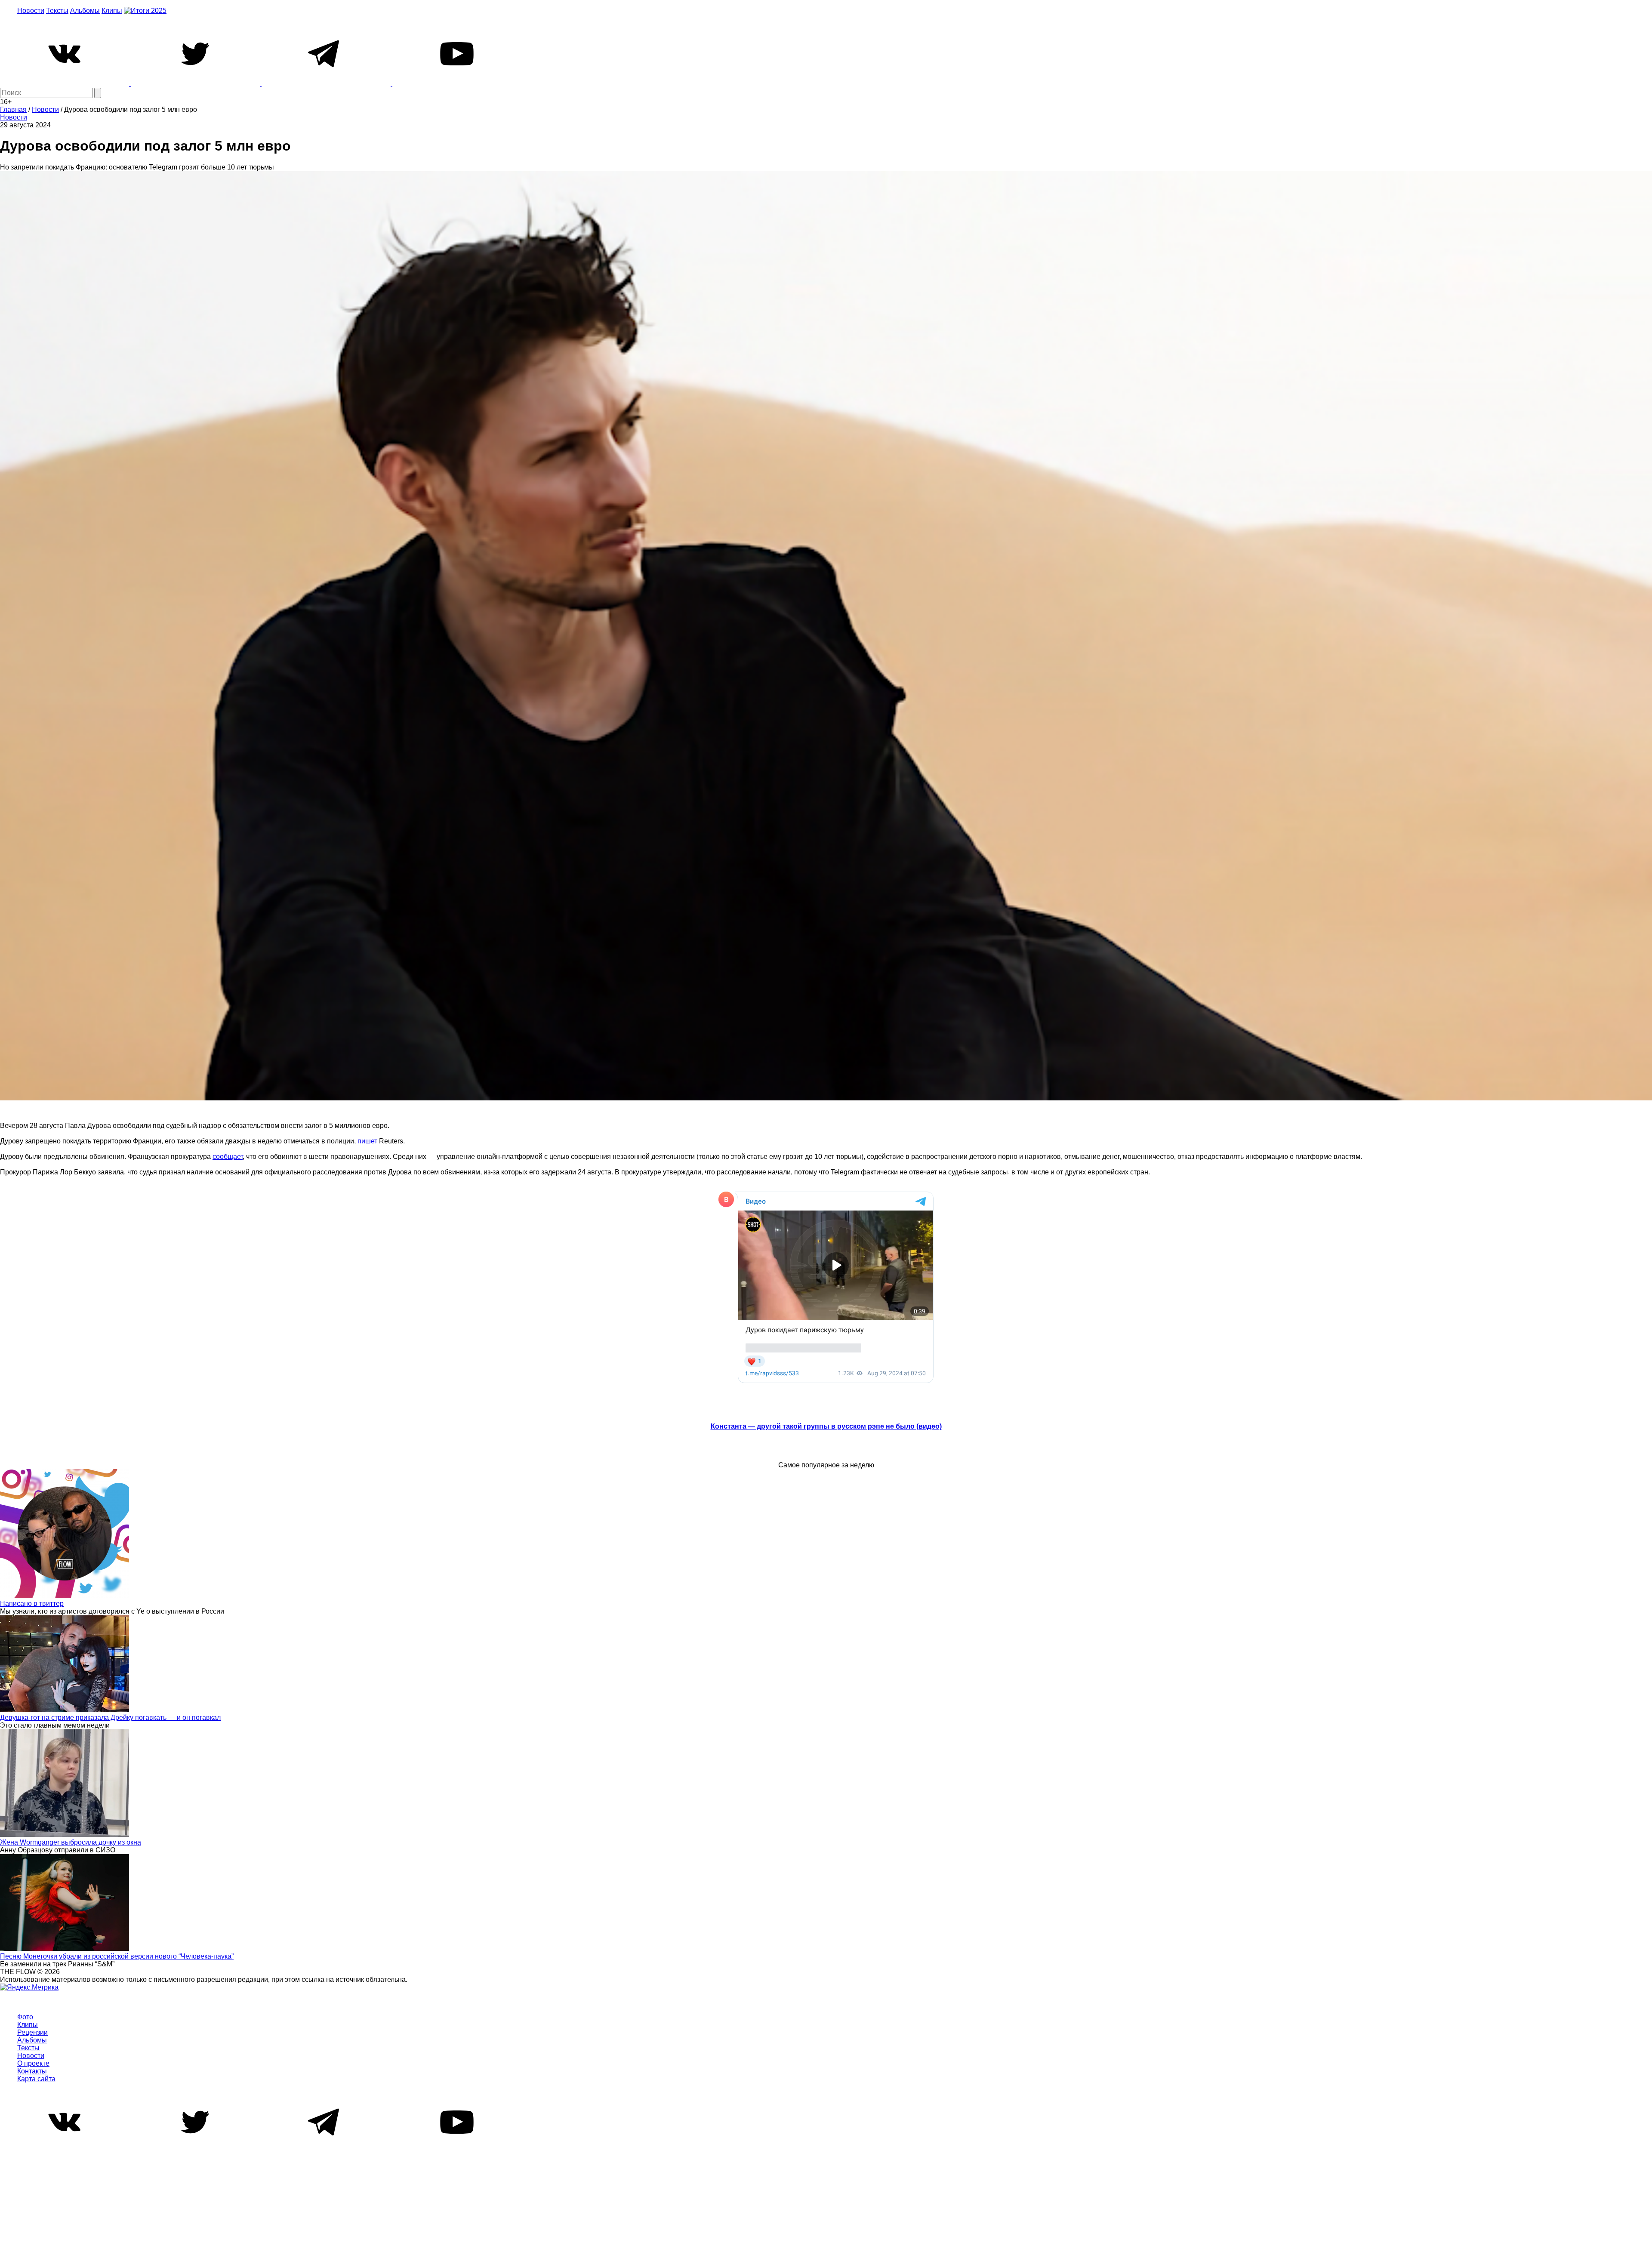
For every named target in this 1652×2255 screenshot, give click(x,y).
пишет (367, 1141)
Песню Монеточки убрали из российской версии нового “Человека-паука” (117, 1956)
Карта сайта (36, 2079)
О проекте (33, 2063)
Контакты (32, 2071)
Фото (25, 2017)
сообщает (228, 1157)
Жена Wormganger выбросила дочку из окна (71, 1842)
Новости (31, 11)
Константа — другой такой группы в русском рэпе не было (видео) (826, 1426)
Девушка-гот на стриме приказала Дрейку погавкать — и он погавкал (110, 1717)
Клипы (112, 11)
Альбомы (85, 11)
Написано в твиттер (32, 1603)
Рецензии (32, 2032)
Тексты (57, 11)
